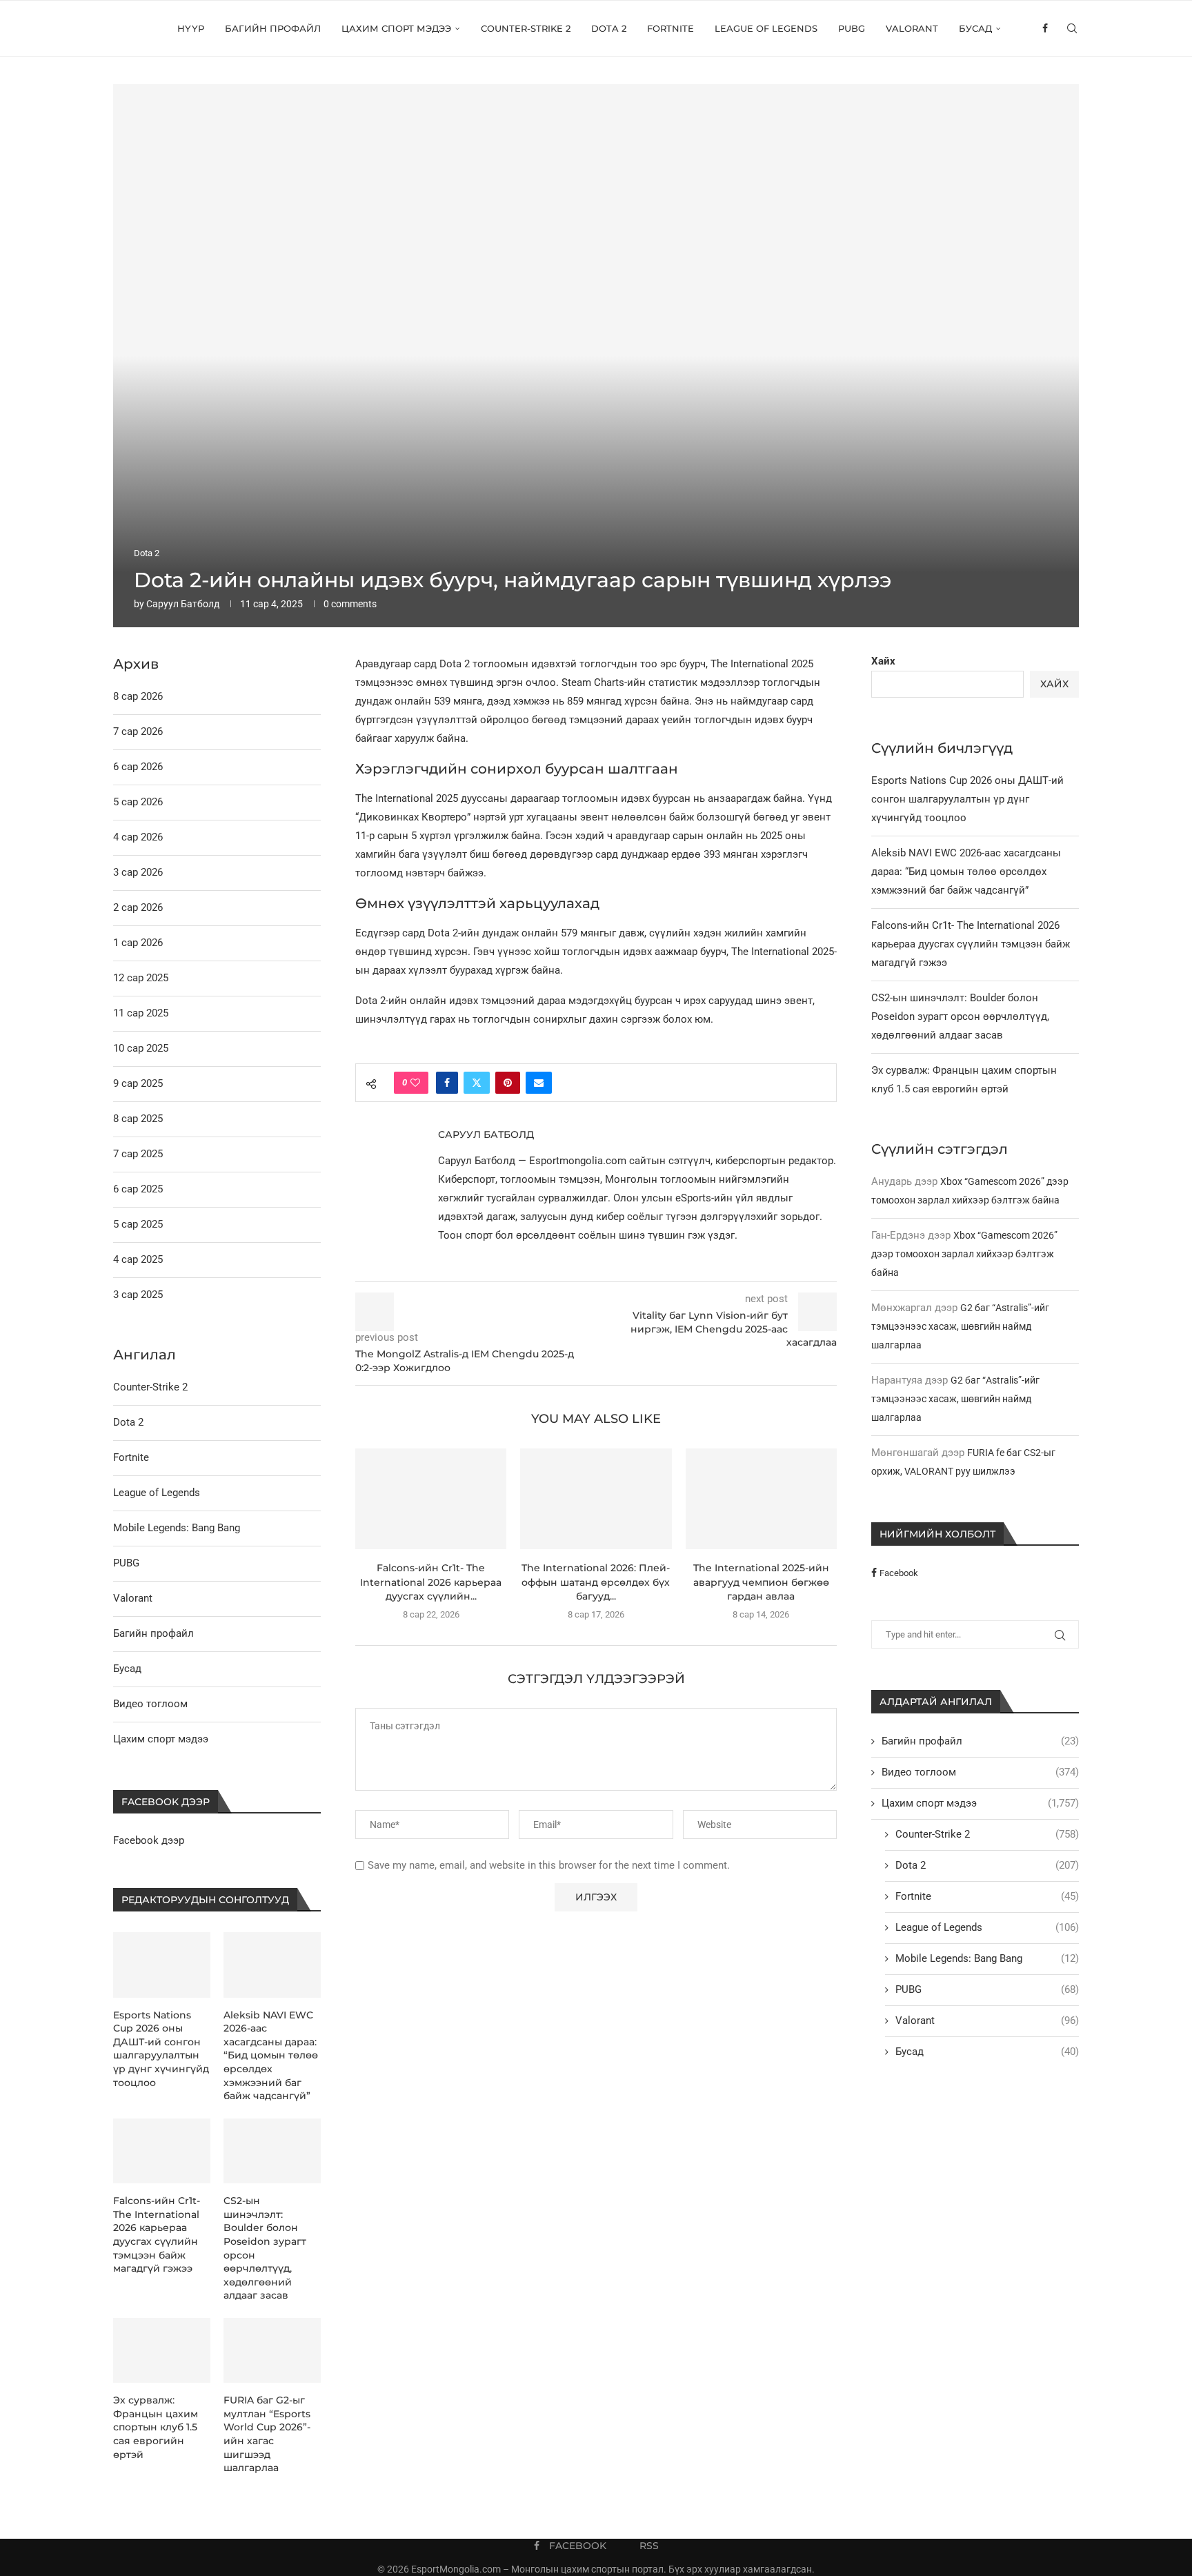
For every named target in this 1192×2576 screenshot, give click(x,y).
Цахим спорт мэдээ (396, 28)
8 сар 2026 (138, 696)
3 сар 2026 (138, 872)
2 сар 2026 (138, 907)
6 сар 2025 (138, 1189)
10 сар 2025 (141, 1048)
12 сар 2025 (141, 978)
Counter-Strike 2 (526, 28)
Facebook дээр (149, 1840)
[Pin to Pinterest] (508, 1083)
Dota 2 (609, 28)
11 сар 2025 (141, 1013)
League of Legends (766, 28)
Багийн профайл (273, 28)
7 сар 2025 (138, 1154)
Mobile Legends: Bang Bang (987, 1958)
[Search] (1072, 28)
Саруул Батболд (183, 604)
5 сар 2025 (138, 1224)
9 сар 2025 (138, 1083)
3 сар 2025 (138, 1295)
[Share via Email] (539, 1083)
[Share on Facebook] (447, 1083)
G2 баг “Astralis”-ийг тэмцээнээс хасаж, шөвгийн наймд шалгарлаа (960, 1326)
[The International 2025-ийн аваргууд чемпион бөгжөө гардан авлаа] (761, 1499)
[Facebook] (1045, 28)
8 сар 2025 (138, 1119)
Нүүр (191, 28)
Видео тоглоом (980, 1772)
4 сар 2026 (138, 837)
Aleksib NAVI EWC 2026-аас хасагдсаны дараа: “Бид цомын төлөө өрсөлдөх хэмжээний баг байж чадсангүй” (966, 872)
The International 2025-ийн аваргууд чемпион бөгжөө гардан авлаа (761, 1582)
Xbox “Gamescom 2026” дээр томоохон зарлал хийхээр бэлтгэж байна (964, 1254)
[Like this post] (415, 1083)
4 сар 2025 (138, 1259)
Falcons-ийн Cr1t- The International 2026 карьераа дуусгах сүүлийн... (431, 1582)
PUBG (852, 28)
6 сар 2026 (138, 767)
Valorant (912, 28)
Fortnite (670, 28)
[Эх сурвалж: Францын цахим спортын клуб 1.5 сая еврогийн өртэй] (162, 2350)
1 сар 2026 (138, 943)
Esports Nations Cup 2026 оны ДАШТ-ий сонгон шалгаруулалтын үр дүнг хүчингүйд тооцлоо (967, 799)
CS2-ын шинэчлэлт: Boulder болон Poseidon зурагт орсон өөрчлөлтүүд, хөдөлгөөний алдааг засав (960, 1016)
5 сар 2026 (138, 802)
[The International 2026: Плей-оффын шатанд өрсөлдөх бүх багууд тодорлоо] (596, 1499)
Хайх (883, 661)
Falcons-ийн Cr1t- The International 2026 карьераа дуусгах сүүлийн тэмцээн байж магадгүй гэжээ (971, 944)
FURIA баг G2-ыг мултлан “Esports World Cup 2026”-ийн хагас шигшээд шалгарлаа (267, 2434)
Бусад (975, 28)
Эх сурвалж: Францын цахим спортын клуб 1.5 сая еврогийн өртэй (156, 2427)
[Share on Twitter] (477, 1083)
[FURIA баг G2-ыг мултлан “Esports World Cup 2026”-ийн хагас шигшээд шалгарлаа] (272, 2350)
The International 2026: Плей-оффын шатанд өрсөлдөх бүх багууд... (596, 1582)
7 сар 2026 (138, 731)
